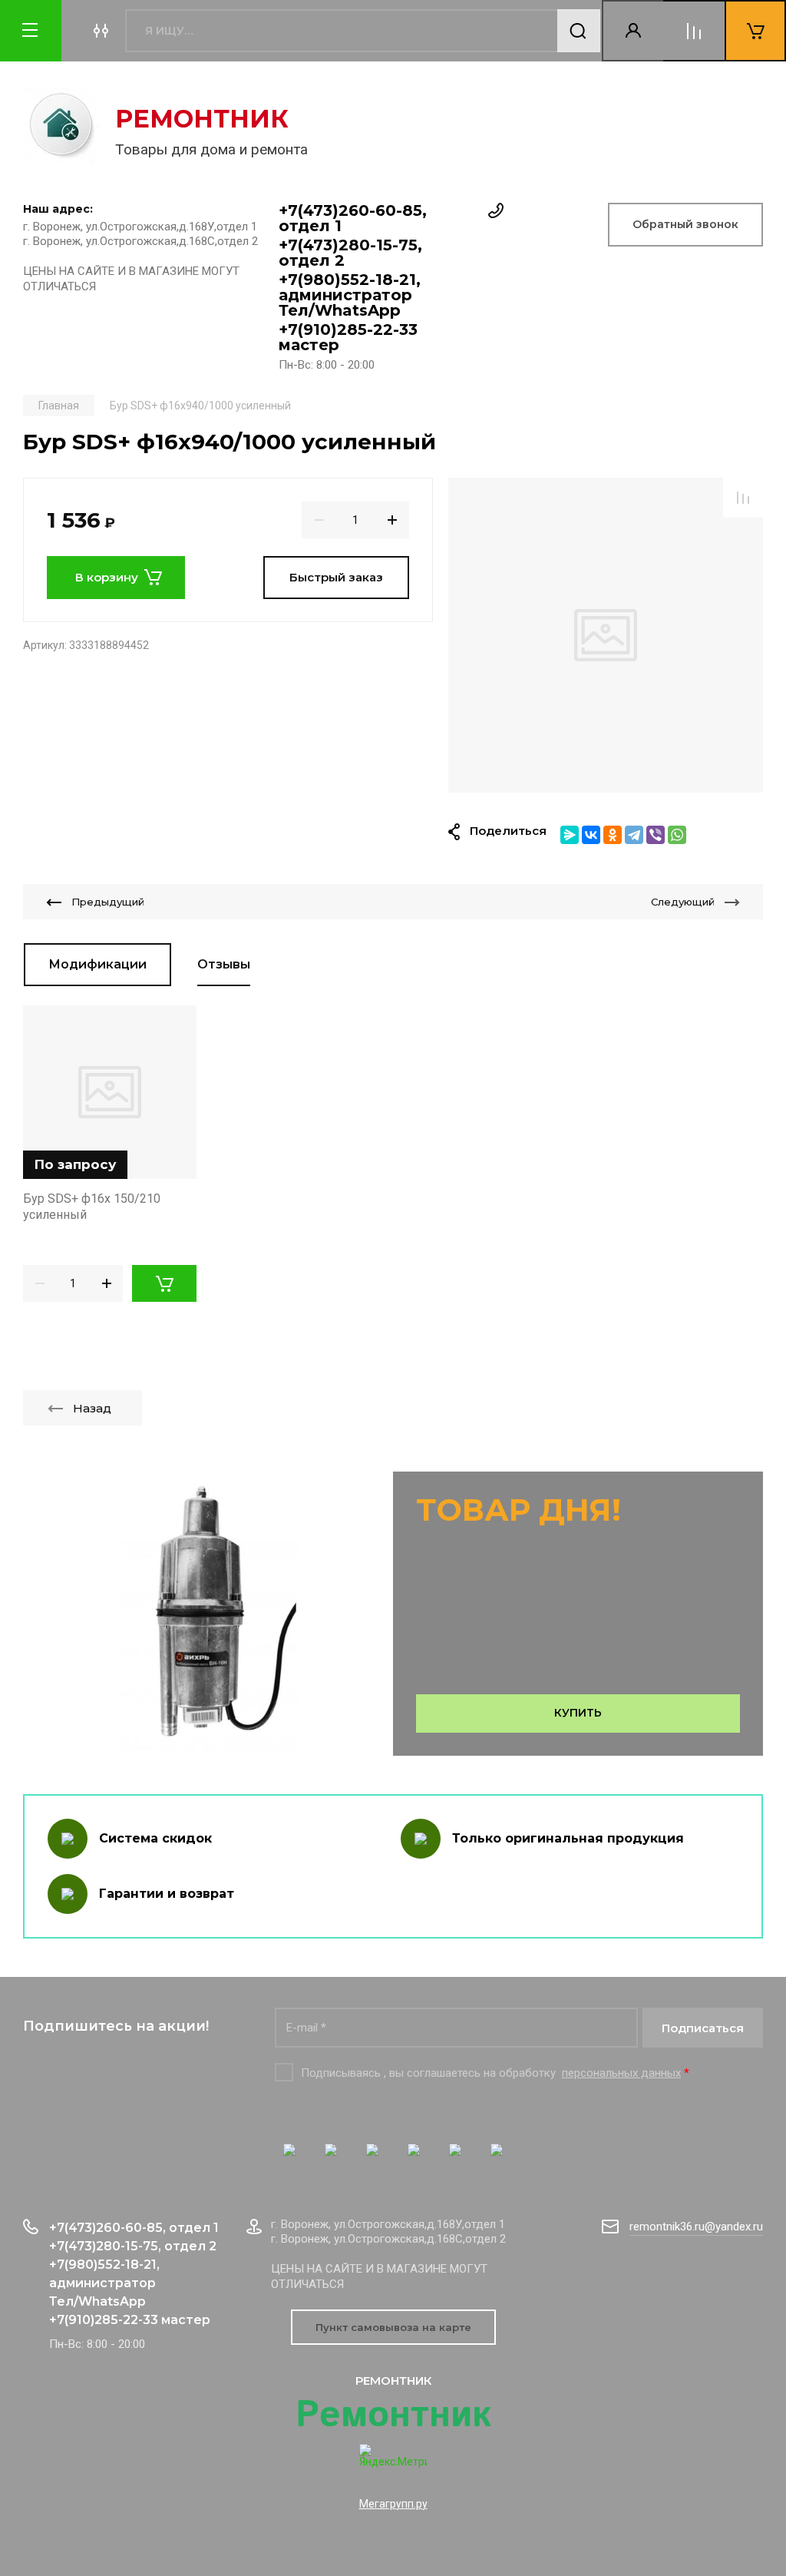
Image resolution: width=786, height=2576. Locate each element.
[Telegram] (634, 835)
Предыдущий (108, 902)
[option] (606, 635)
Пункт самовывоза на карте (393, 2327)
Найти (579, 31)
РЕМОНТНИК (202, 119)
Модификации (97, 964)
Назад (92, 1408)
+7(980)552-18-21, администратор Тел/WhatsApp (350, 295)
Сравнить (743, 498)
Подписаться (703, 2028)
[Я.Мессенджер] (570, 835)
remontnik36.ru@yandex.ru (696, 2227)
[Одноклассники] (613, 835)
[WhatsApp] (677, 835)
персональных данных (621, 2073)
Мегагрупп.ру (393, 2504)
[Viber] (656, 835)
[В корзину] (164, 1283)
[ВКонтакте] (591, 835)
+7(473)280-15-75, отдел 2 (350, 253)
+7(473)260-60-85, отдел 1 (353, 218)
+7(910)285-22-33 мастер (348, 337)
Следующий (683, 902)
